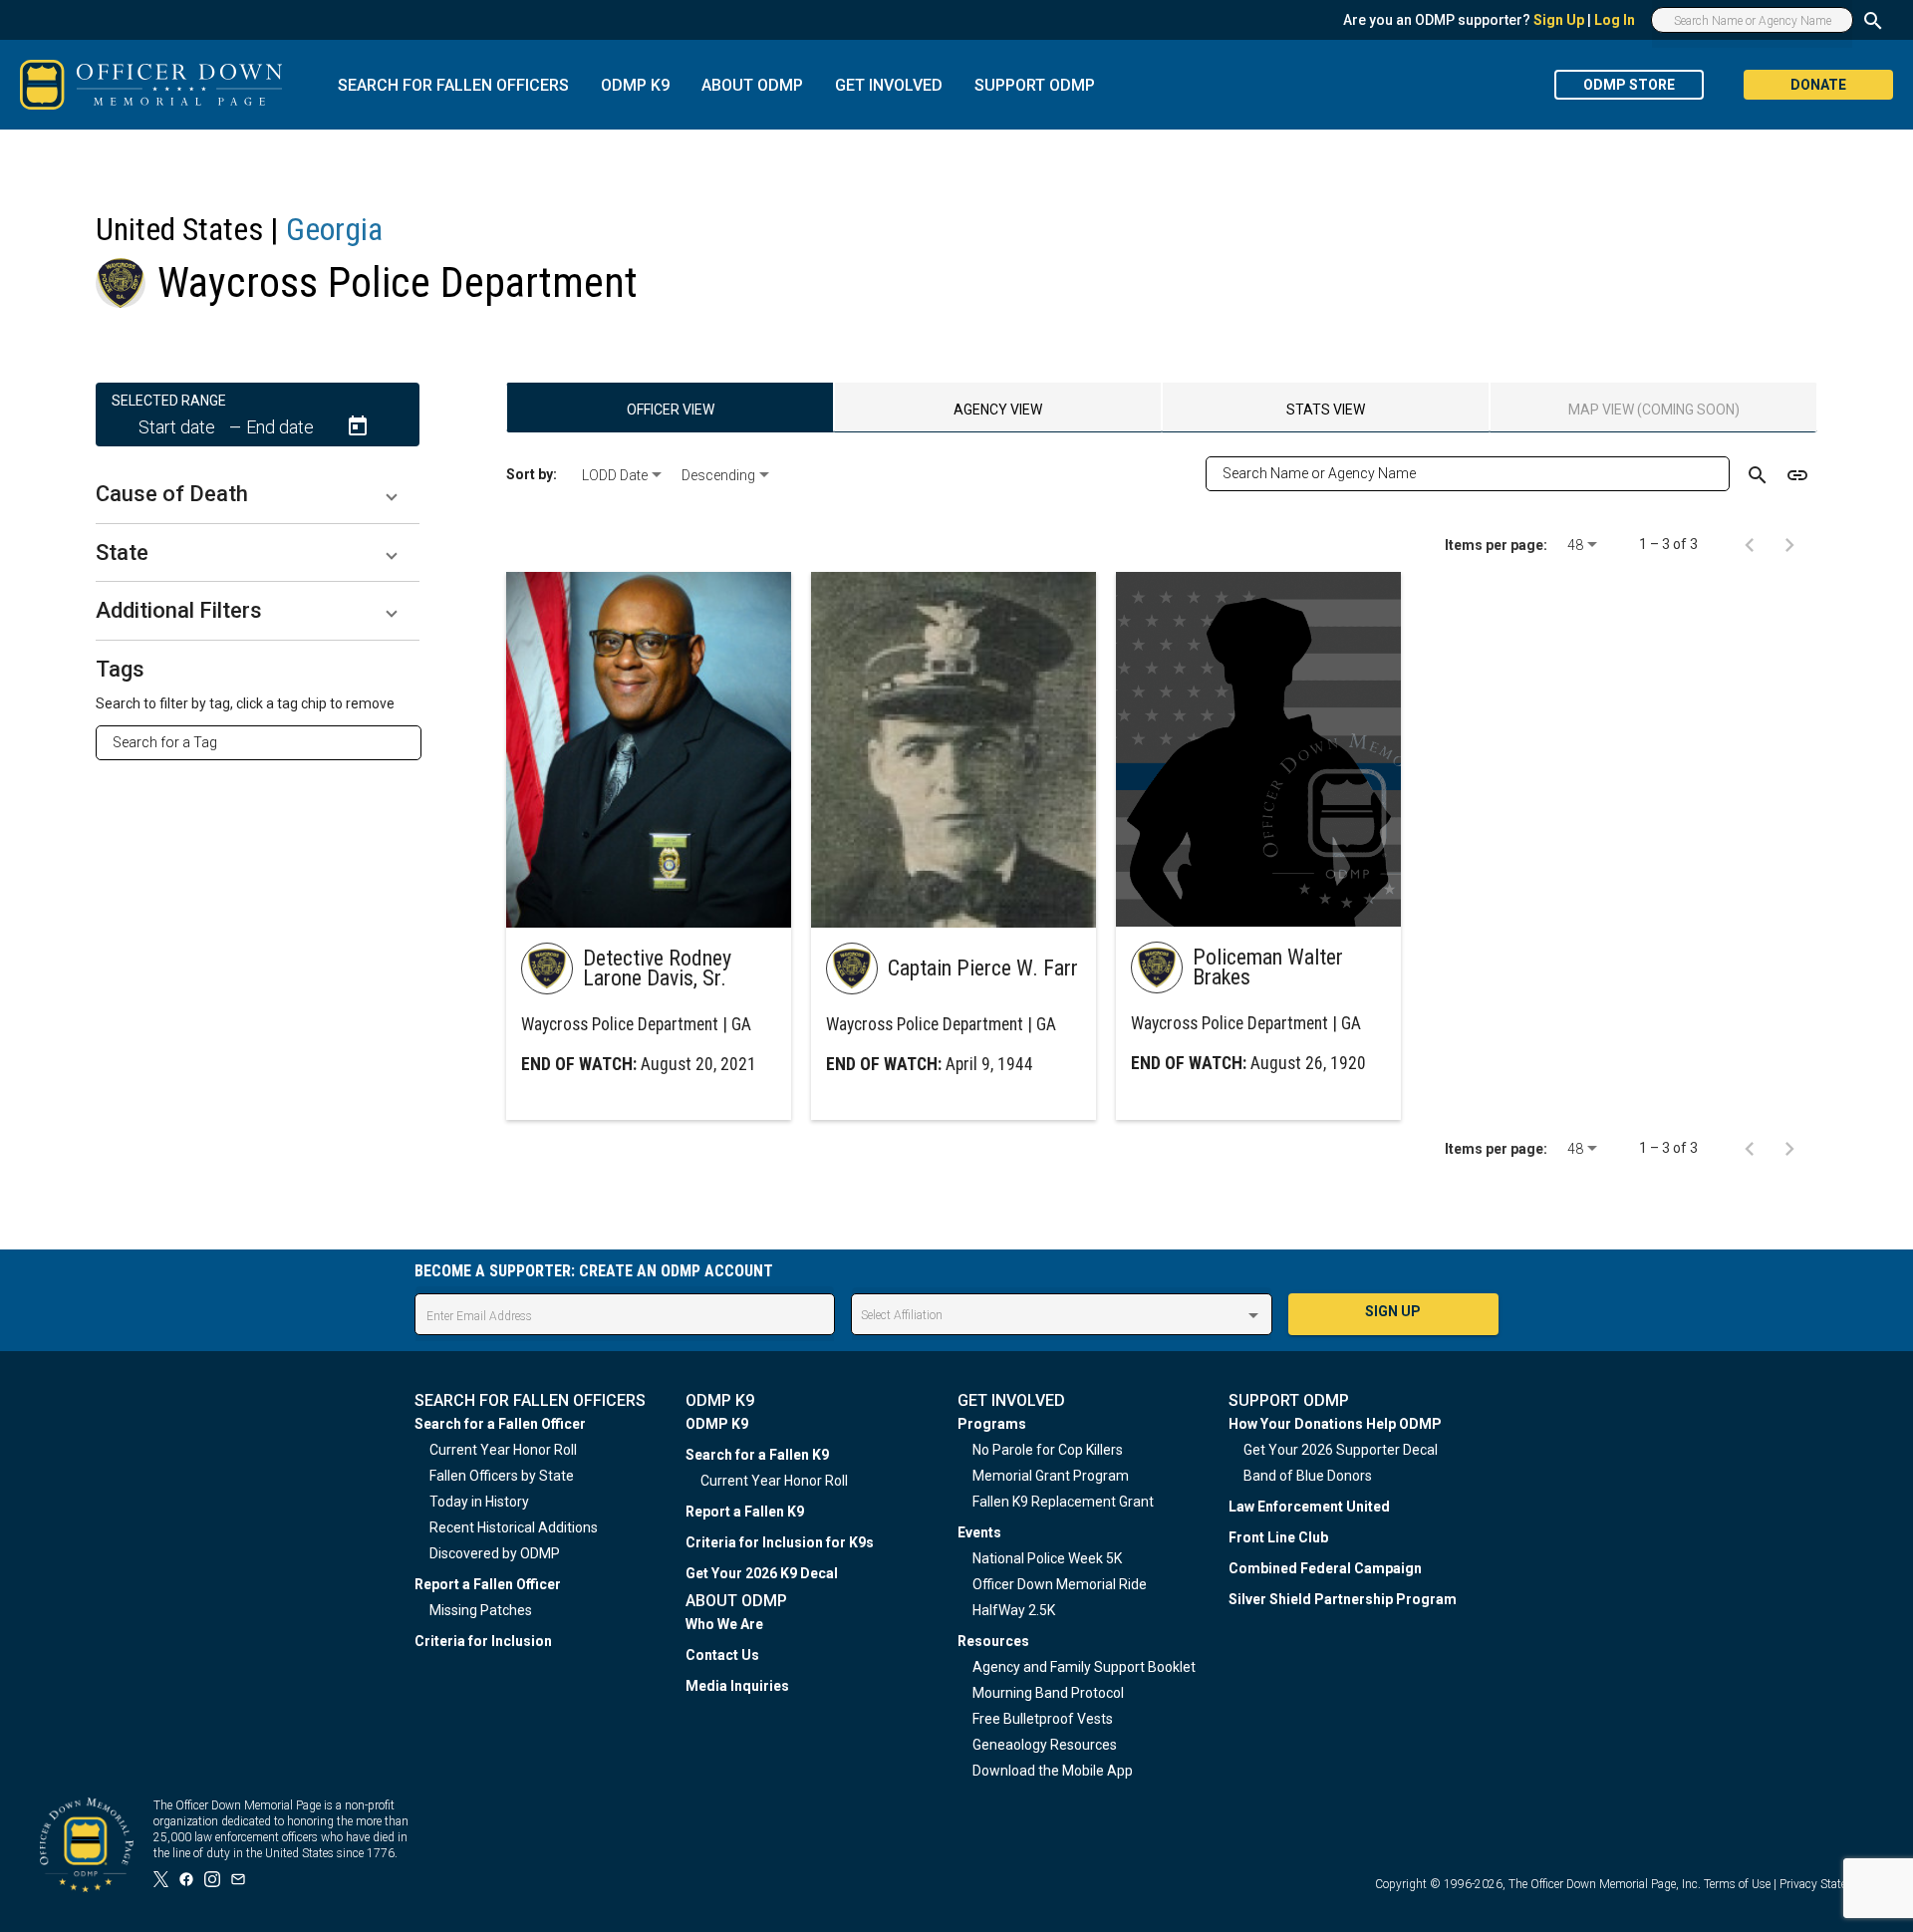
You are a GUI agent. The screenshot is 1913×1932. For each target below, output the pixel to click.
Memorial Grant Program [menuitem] (1051, 1476)
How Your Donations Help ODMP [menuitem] (1335, 1424)
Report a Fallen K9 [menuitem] (745, 1512)
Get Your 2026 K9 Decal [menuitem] (762, 1573)
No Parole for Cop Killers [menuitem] (1048, 1450)
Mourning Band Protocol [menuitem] (1048, 1693)
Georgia (334, 229)
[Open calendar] (358, 426)
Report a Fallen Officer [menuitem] (488, 1584)
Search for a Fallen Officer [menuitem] (500, 1424)
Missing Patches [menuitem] (481, 1610)
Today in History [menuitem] (479, 1502)
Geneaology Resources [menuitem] (1045, 1745)
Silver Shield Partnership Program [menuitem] (1343, 1599)
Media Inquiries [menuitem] (737, 1686)
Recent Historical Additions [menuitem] (514, 1527)
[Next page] (1789, 544)
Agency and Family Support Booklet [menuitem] (1084, 1667)
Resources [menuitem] (993, 1641)
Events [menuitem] (979, 1532)
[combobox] (267, 742)
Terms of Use (1737, 1884)
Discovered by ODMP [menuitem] (495, 1553)
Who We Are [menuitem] (724, 1624)
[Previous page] (1750, 544)
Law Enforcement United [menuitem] (1309, 1507)
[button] (258, 494)
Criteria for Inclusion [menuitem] (483, 1641)
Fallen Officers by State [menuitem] (502, 1476)
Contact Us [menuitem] (722, 1655)
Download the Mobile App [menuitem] (1053, 1771)
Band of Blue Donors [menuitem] (1308, 1476)
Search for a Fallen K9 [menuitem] (757, 1455)
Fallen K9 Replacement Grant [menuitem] (1063, 1502)
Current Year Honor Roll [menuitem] (503, 1450)
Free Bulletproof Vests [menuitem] (1043, 1719)
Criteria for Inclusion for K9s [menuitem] (780, 1542)
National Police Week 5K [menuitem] (1047, 1558)
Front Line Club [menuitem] (1278, 1537)
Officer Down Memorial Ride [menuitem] (1060, 1584)
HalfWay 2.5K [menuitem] (1014, 1610)
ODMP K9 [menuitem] (717, 1424)
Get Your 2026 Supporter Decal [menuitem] (1341, 1450)
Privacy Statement (1826, 1884)
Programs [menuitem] (992, 1424)
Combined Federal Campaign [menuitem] (1325, 1568)
